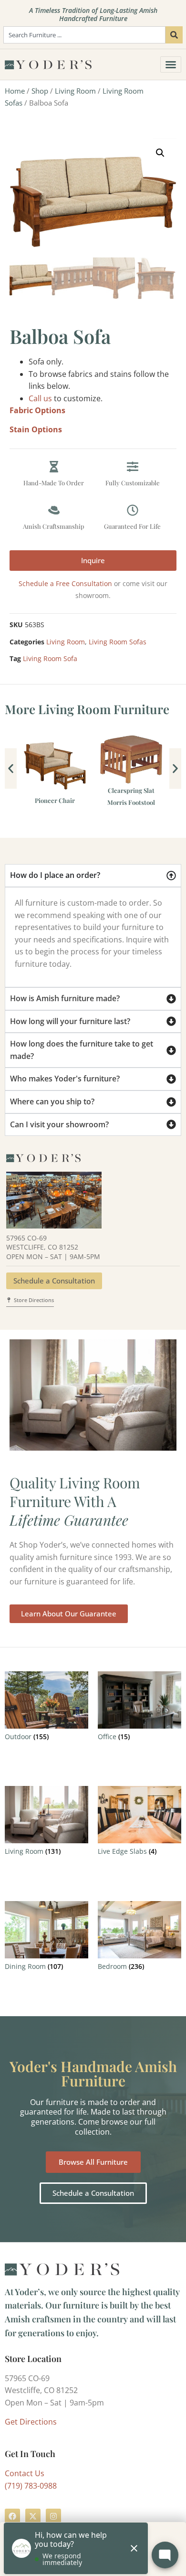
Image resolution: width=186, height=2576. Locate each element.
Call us (40, 398)
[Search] (174, 35)
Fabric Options (37, 410)
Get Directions (31, 2422)
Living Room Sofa (50, 658)
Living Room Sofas (118, 642)
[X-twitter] (33, 2516)
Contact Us (25, 2473)
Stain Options (36, 429)
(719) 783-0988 (31, 2486)
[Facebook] (12, 2516)
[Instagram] (53, 2516)
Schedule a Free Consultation (65, 583)
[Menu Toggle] (171, 64)
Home (15, 91)
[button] (160, 153)
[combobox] (84, 35)
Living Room (75, 91)
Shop (40, 91)
